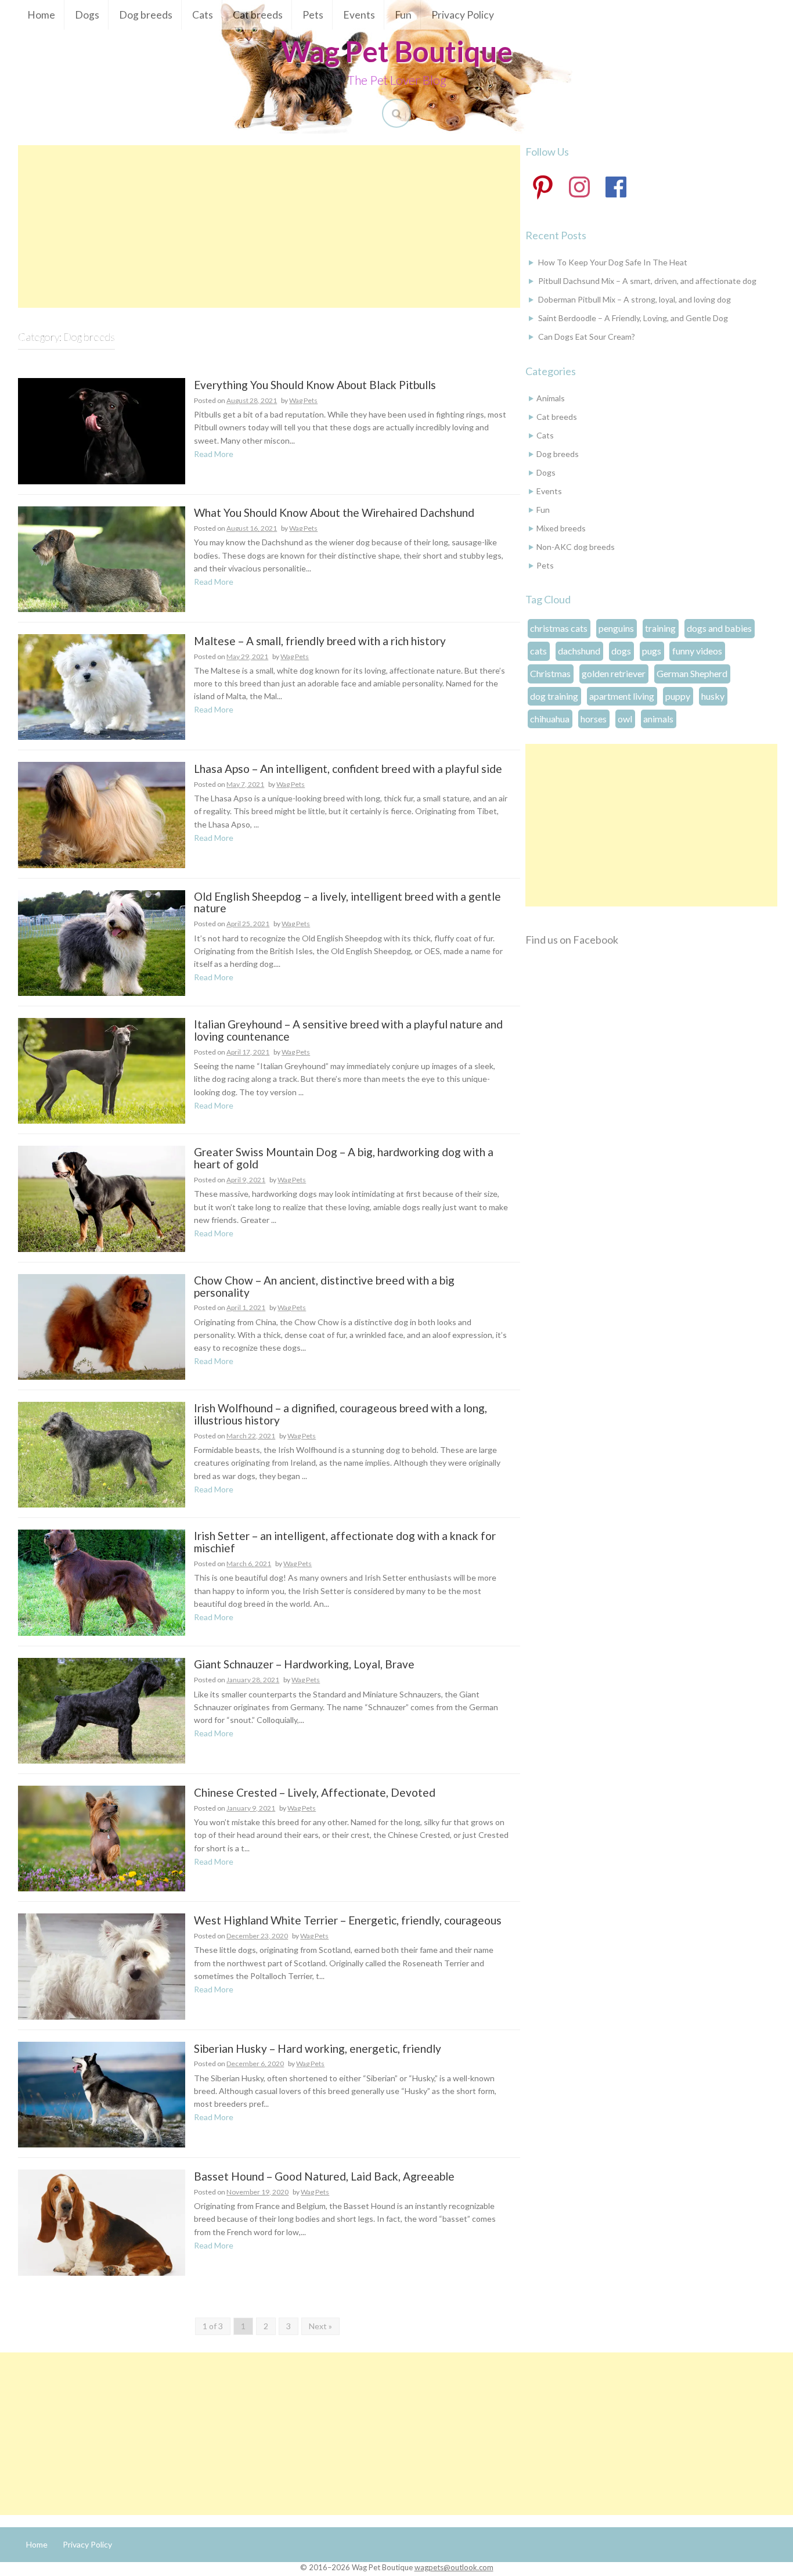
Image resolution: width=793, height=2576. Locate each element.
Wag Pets (303, 400)
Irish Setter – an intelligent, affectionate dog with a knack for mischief (345, 1542)
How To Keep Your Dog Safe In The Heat (613, 262)
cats (538, 651)
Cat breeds (258, 15)
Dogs (87, 15)
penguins (616, 628)
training (660, 628)
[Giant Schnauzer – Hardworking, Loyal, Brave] (102, 1709)
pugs (652, 651)
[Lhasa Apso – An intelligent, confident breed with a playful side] (102, 814)
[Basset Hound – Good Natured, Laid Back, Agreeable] (102, 2221)
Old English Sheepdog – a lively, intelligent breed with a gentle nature (347, 903)
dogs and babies (719, 628)
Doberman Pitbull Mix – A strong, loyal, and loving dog (635, 299)
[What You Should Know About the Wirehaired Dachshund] (102, 558)
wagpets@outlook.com (454, 2567)
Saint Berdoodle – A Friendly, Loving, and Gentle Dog (633, 318)
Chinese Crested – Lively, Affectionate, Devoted (315, 1793)
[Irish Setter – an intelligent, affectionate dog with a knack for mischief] (102, 1582)
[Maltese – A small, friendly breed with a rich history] (102, 686)
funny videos (697, 651)
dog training (554, 696)
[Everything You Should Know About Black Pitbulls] (102, 430)
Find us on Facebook (572, 940)
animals (658, 719)
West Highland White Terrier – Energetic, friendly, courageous (348, 1921)
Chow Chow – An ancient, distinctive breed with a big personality (324, 1287)
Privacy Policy (463, 15)
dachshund (579, 651)
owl (625, 719)
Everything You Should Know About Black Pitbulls (315, 385)
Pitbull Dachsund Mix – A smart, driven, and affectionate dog (647, 281)
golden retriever (614, 673)
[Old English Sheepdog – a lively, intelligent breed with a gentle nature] (102, 942)
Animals (551, 398)
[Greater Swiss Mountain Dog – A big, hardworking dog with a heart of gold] (102, 1198)
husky (713, 696)
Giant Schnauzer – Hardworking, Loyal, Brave (304, 1665)
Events (359, 15)
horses (594, 719)
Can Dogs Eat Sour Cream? (587, 337)
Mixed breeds (561, 528)
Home (41, 15)
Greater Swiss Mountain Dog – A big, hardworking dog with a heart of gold (344, 1159)
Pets (313, 15)
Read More (214, 454)
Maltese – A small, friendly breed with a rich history (320, 641)
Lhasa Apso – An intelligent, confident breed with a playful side (348, 769)
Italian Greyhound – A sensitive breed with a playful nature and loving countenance (348, 1031)
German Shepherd (692, 673)
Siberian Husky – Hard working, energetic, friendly (318, 2049)
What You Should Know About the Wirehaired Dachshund (334, 513)
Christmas (550, 673)
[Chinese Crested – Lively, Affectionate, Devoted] (102, 1838)
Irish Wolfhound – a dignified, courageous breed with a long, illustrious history (340, 1415)
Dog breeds (146, 15)
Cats (203, 15)
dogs (621, 651)
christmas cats (559, 628)
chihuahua (550, 719)
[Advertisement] (269, 226)
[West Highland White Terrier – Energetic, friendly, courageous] (102, 1965)
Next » (320, 2326)
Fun (403, 15)
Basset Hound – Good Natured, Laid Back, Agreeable (324, 2177)
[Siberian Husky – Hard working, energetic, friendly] (102, 2094)
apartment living (622, 696)
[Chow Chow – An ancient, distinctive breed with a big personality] (102, 1325)
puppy (678, 696)
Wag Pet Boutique (397, 51)
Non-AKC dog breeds (576, 547)
